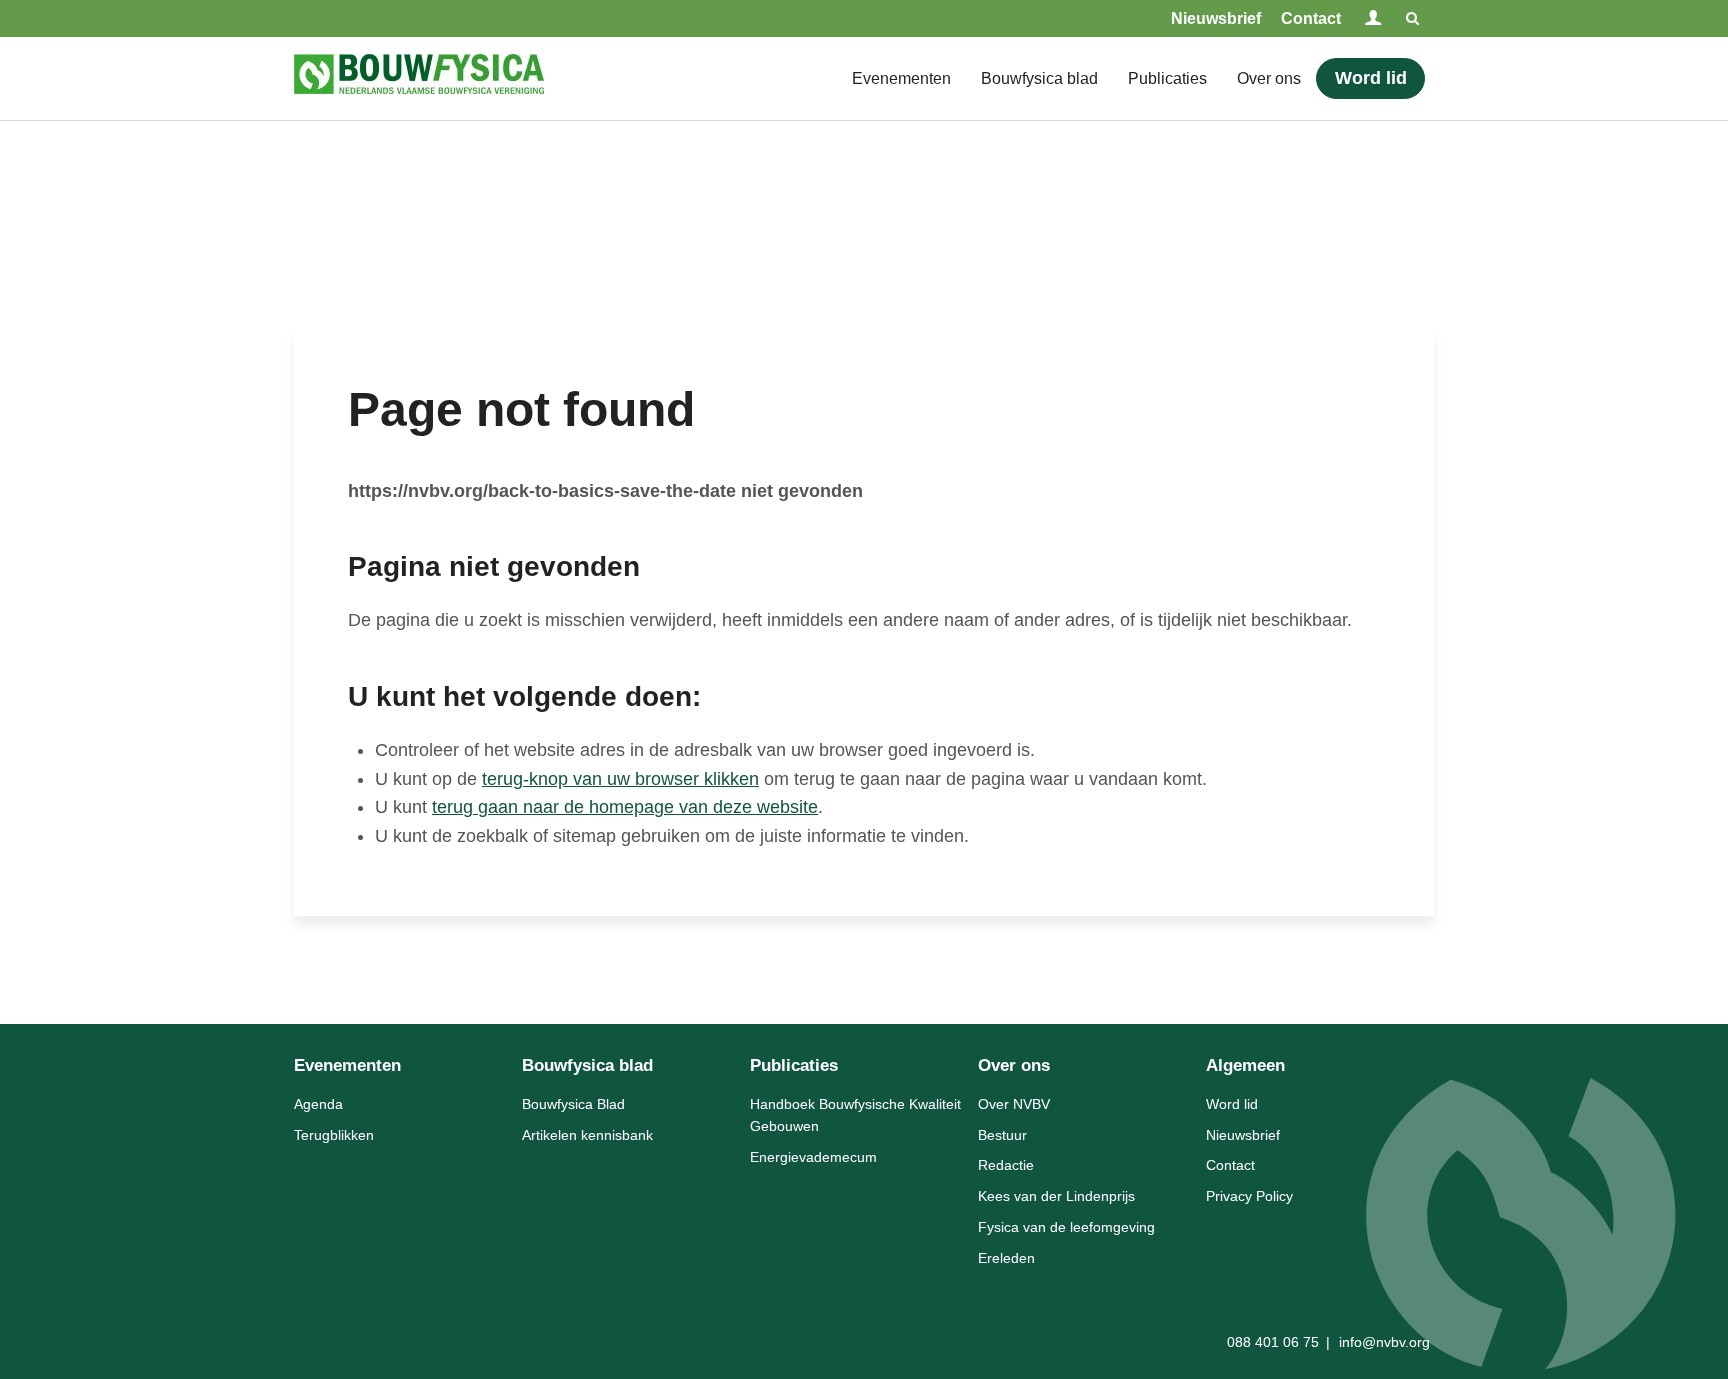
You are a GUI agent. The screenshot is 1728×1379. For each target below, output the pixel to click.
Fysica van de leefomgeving (1066, 1227)
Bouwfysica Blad (573, 1104)
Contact (1311, 18)
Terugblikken (334, 1135)
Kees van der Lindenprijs (1056, 1196)
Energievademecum (813, 1157)
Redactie (1006, 1165)
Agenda (318, 1104)
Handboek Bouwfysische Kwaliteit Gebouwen (855, 1115)
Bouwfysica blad (1039, 78)
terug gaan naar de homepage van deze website (625, 807)
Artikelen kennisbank (587, 1135)
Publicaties (1167, 78)
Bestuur (1002, 1135)
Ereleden (1006, 1258)
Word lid (1371, 78)
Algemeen (1245, 1065)
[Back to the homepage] (419, 78)
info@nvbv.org (1384, 1342)
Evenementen (901, 78)
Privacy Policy (1249, 1196)
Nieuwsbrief (1216, 18)
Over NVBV (1014, 1104)
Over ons (1269, 78)
